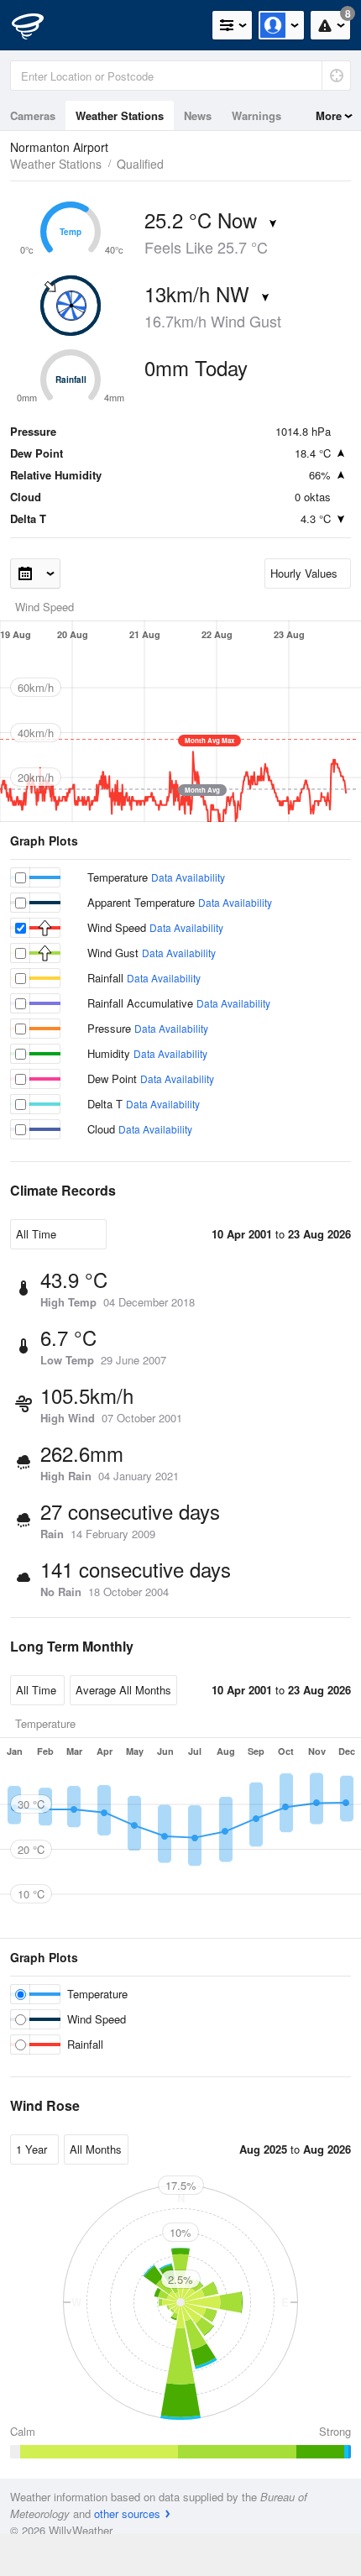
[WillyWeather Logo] (38, 25)
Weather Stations (120, 115)
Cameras (33, 115)
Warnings (256, 115)
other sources (127, 2513)
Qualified (140, 164)
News (198, 115)
